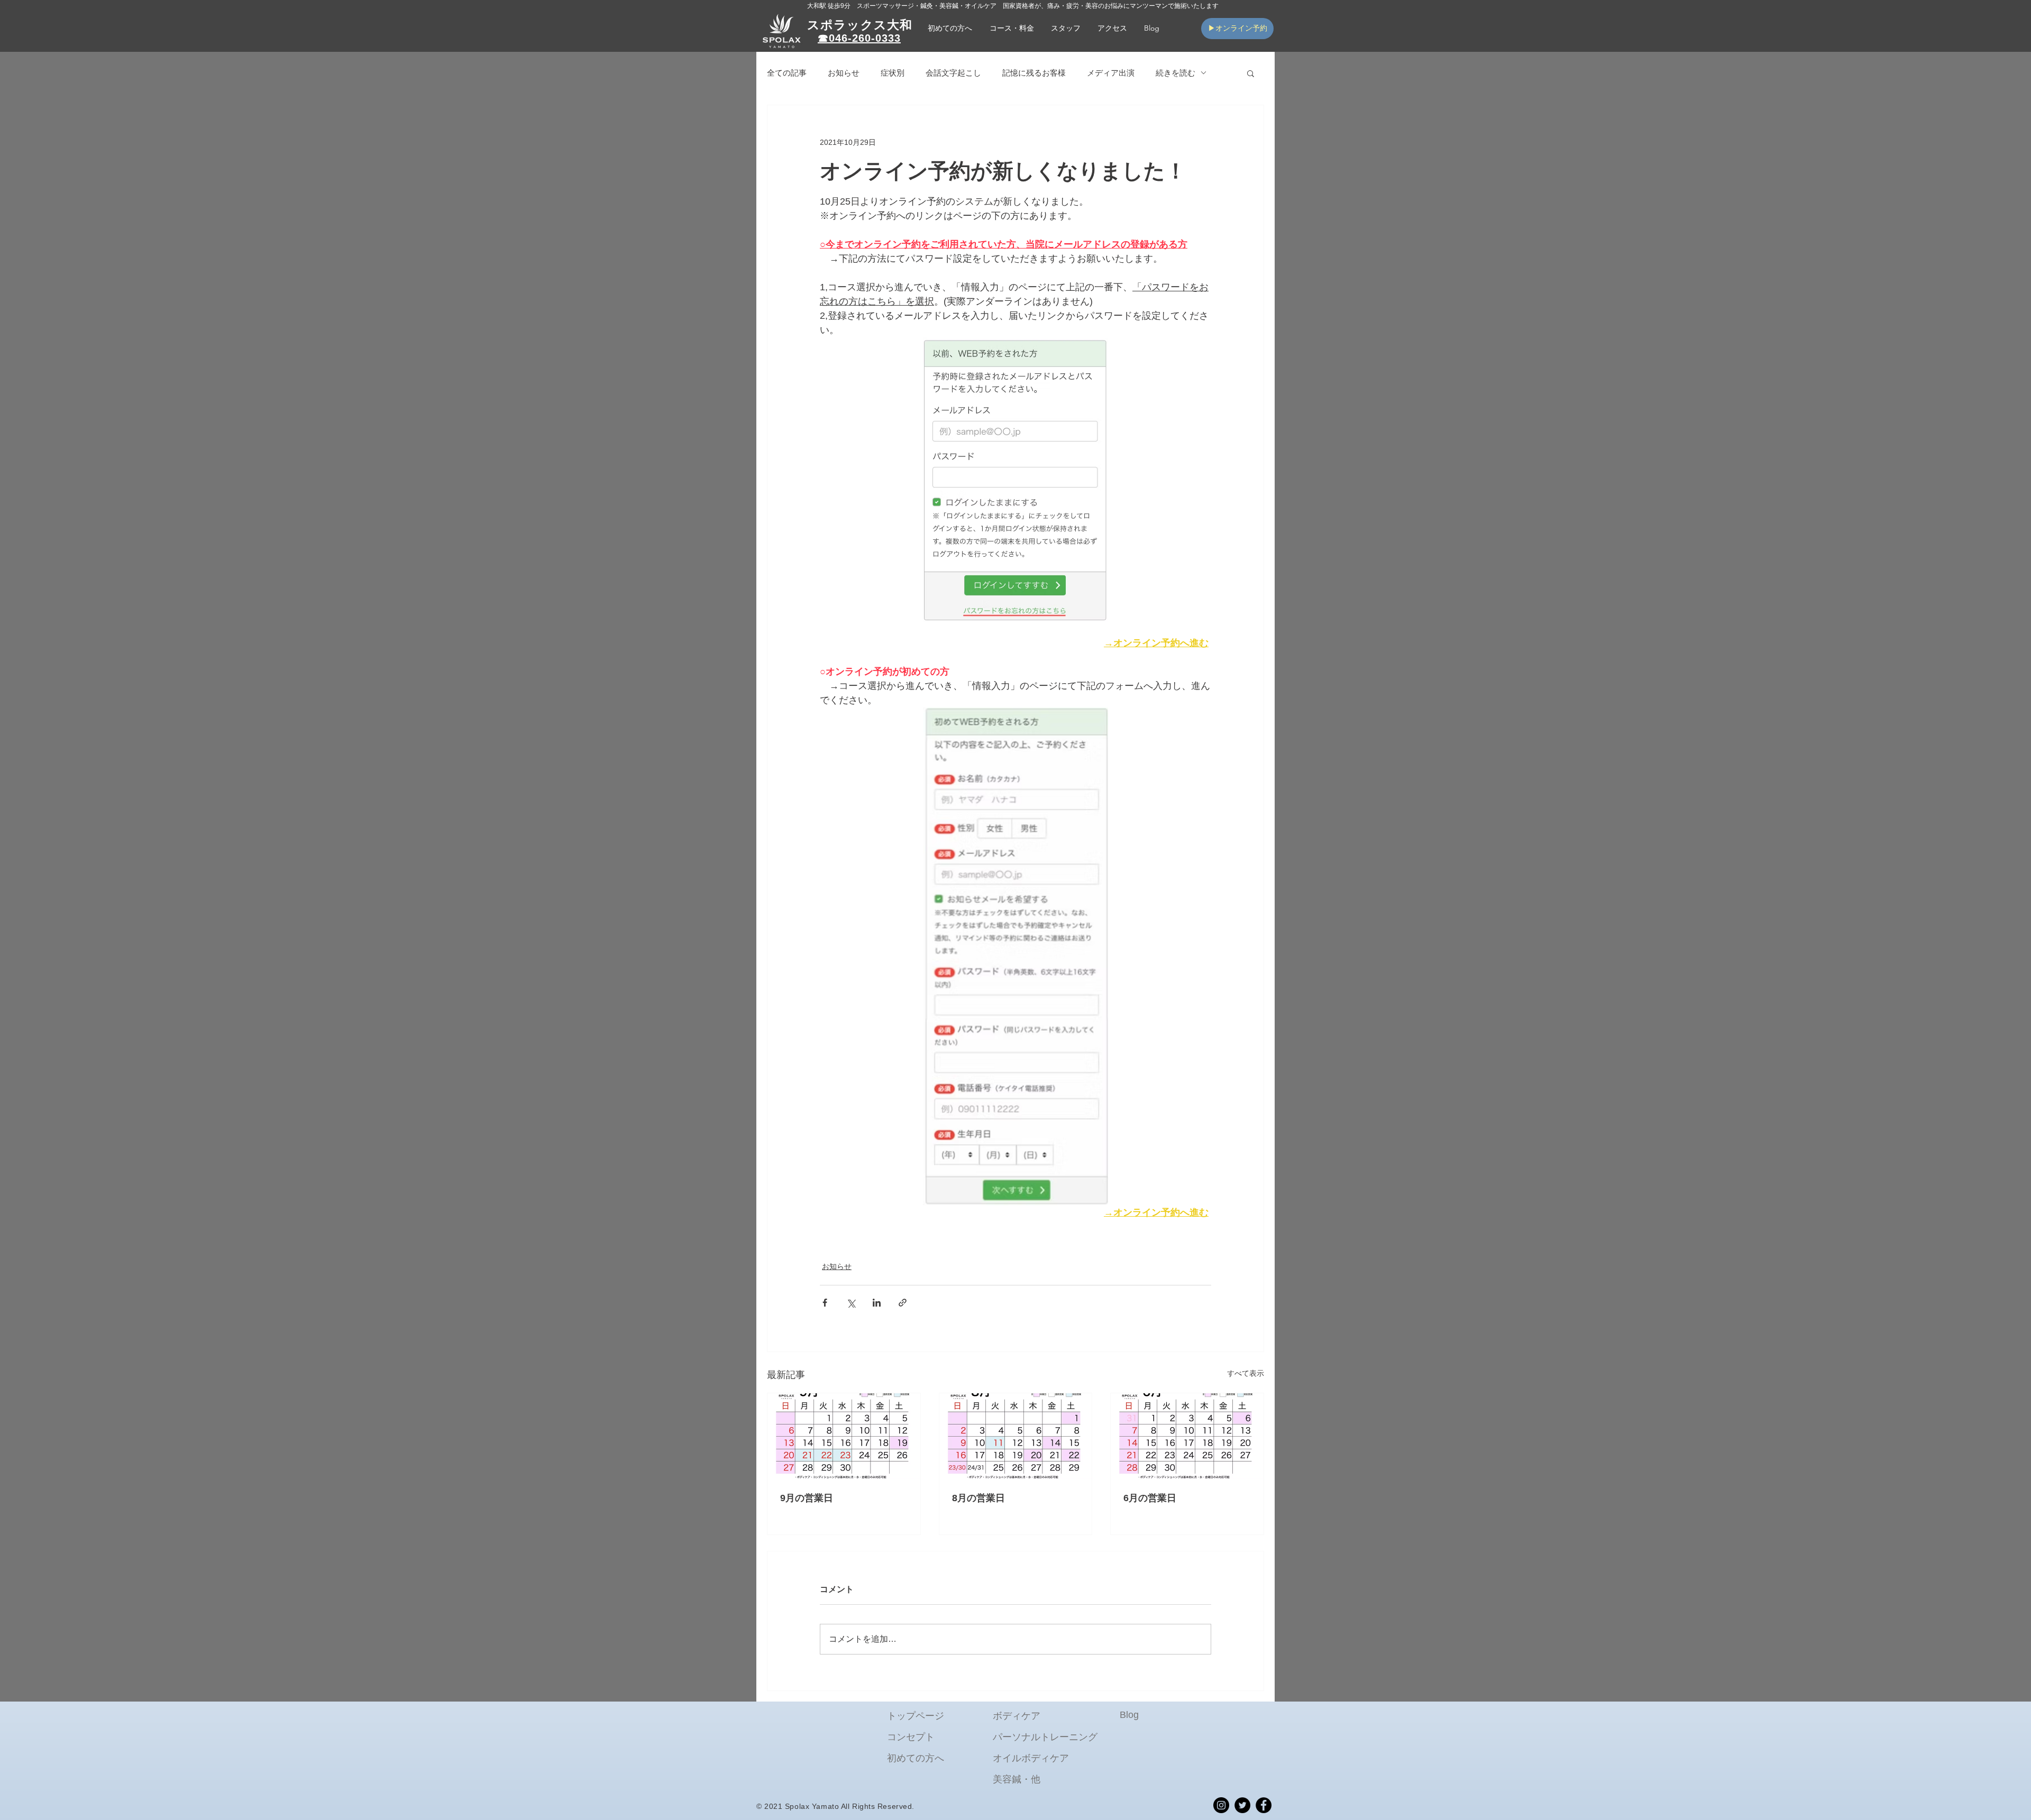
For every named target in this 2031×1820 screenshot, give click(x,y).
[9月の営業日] (844, 1436)
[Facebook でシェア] (825, 1303)
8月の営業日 (978, 1498)
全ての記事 (787, 73)
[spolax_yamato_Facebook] (1264, 1805)
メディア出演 (1111, 73)
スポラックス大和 (860, 25)
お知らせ (844, 73)
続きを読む (1175, 73)
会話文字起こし (953, 73)
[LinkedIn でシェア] (877, 1303)
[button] (1012, 28)
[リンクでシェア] (903, 1303)
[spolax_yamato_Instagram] (1221, 1805)
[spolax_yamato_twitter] (1242, 1805)
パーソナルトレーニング (1045, 1737)
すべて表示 (1246, 1373)
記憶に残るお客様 (1034, 73)
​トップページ (916, 1716)
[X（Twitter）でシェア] (851, 1303)
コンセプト (911, 1737)
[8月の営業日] (1016, 1436)
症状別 (893, 73)
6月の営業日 (1150, 1498)
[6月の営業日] (1187, 1436)
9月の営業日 (807, 1498)
